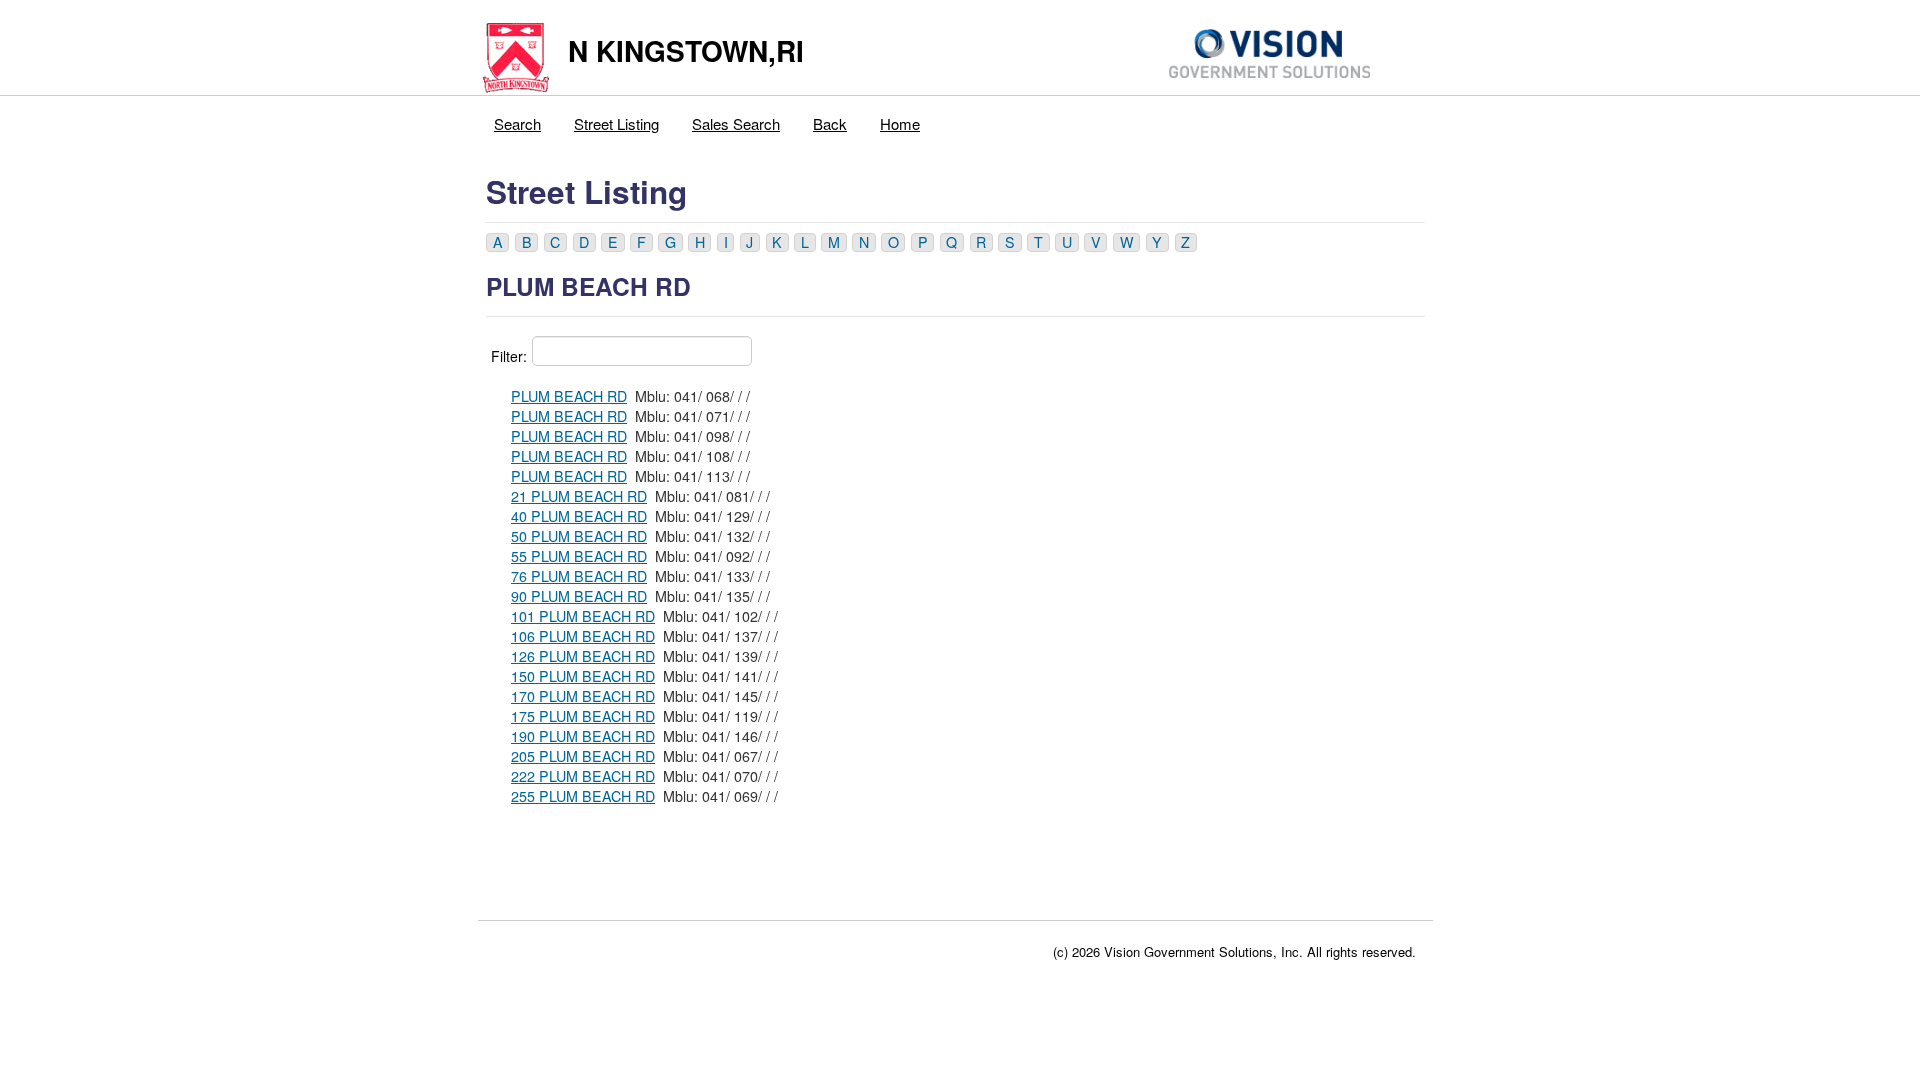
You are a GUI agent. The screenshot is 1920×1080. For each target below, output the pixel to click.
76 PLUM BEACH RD (579, 576)
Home (900, 123)
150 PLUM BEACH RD (583, 676)
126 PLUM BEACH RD (583, 656)
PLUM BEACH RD (569, 396)
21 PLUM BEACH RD (579, 496)
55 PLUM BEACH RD (579, 556)
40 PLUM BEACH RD (579, 516)
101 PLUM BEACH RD (583, 616)
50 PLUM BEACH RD (579, 536)
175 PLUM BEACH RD (583, 716)
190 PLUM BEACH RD (583, 736)
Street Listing (616, 123)
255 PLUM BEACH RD (583, 796)
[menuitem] (518, 119)
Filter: (509, 356)
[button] (497, 242)
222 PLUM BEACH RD (583, 776)
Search (517, 123)
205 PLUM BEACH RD (583, 756)
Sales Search (736, 123)
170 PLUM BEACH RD (583, 696)
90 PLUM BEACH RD (579, 596)
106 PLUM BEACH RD (583, 636)
